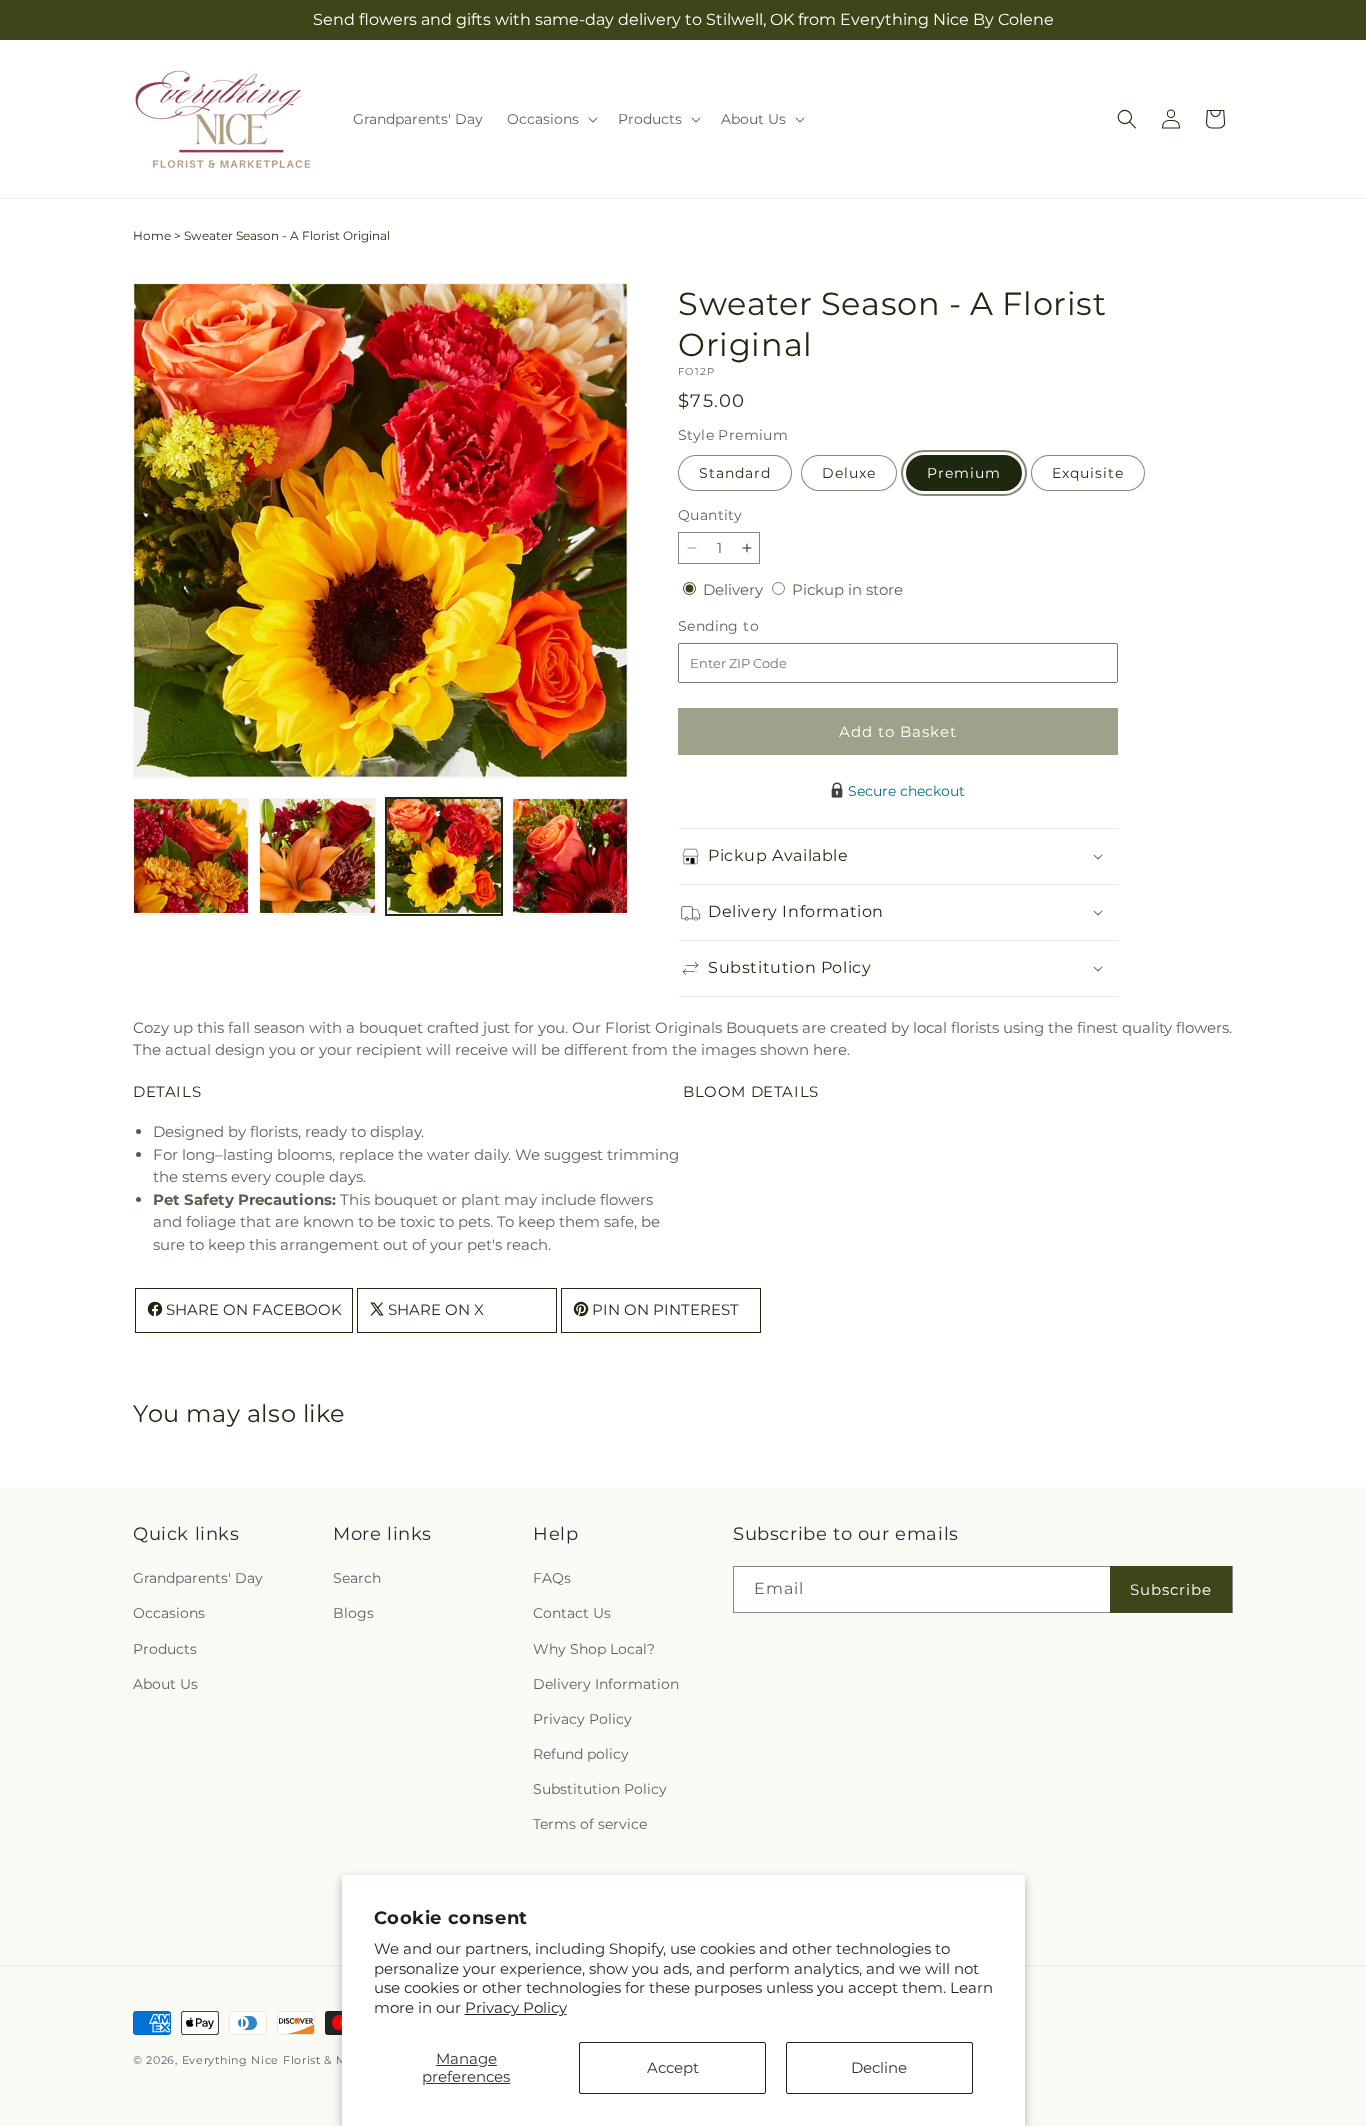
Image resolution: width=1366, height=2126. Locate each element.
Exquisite (1088, 473)
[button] (550, 119)
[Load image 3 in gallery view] (444, 856)
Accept (673, 2067)
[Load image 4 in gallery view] (570, 856)
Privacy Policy (516, 2007)
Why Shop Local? (594, 1649)
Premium (964, 473)
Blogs (353, 1613)
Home (152, 235)
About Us (165, 1684)
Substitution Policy (600, 1789)
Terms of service (590, 1824)
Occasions (169, 1613)
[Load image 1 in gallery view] (191, 856)
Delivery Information (606, 1684)
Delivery (735, 589)
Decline (879, 2067)
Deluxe (849, 473)
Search (357, 1578)
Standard (735, 473)
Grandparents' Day (198, 1578)
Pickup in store (847, 589)
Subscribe (1171, 1589)
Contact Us (572, 1613)
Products (165, 1649)
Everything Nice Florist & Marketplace (297, 2060)
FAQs (552, 1578)
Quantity (710, 515)
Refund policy (581, 1754)
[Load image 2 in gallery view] (317, 856)
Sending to (748, 626)
